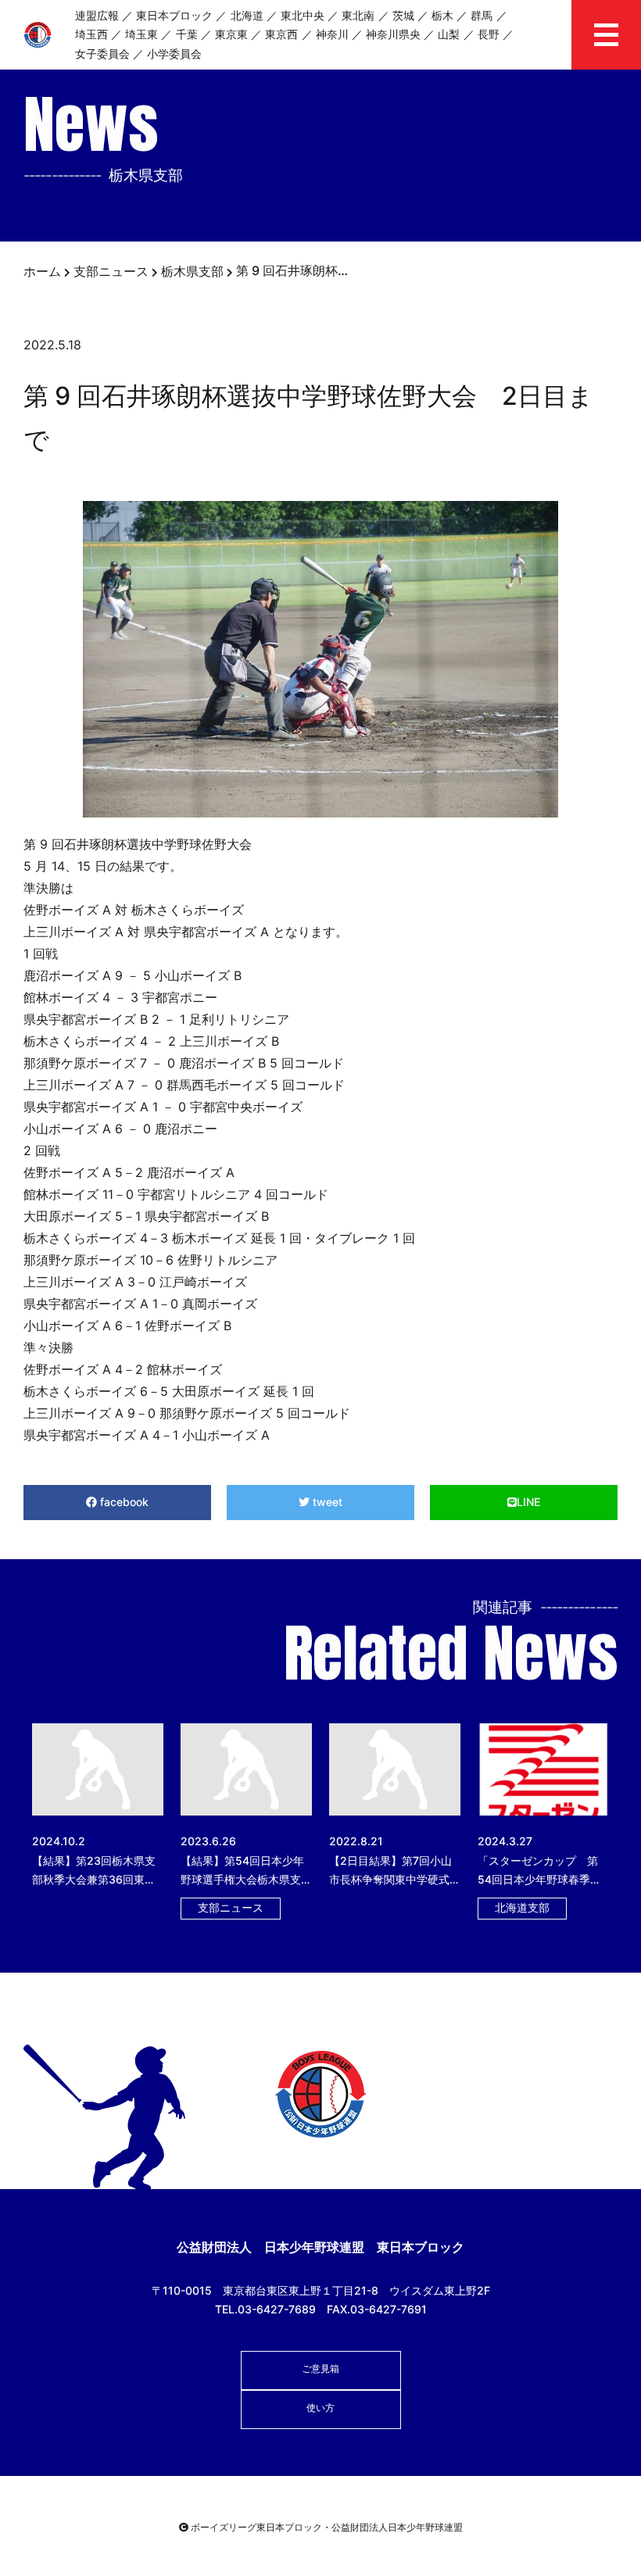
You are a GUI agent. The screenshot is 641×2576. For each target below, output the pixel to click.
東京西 (281, 34)
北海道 (247, 15)
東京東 (231, 34)
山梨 (449, 34)
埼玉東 (141, 34)
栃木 (442, 15)
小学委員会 (174, 54)
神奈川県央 (393, 34)
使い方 (320, 2408)
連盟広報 (97, 15)
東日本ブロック (174, 15)
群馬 (482, 15)
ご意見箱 (320, 2368)
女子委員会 (102, 54)
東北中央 (303, 15)
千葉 (187, 34)
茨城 (403, 15)
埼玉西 (91, 34)
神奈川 (332, 34)
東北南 (358, 15)
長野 (489, 34)
